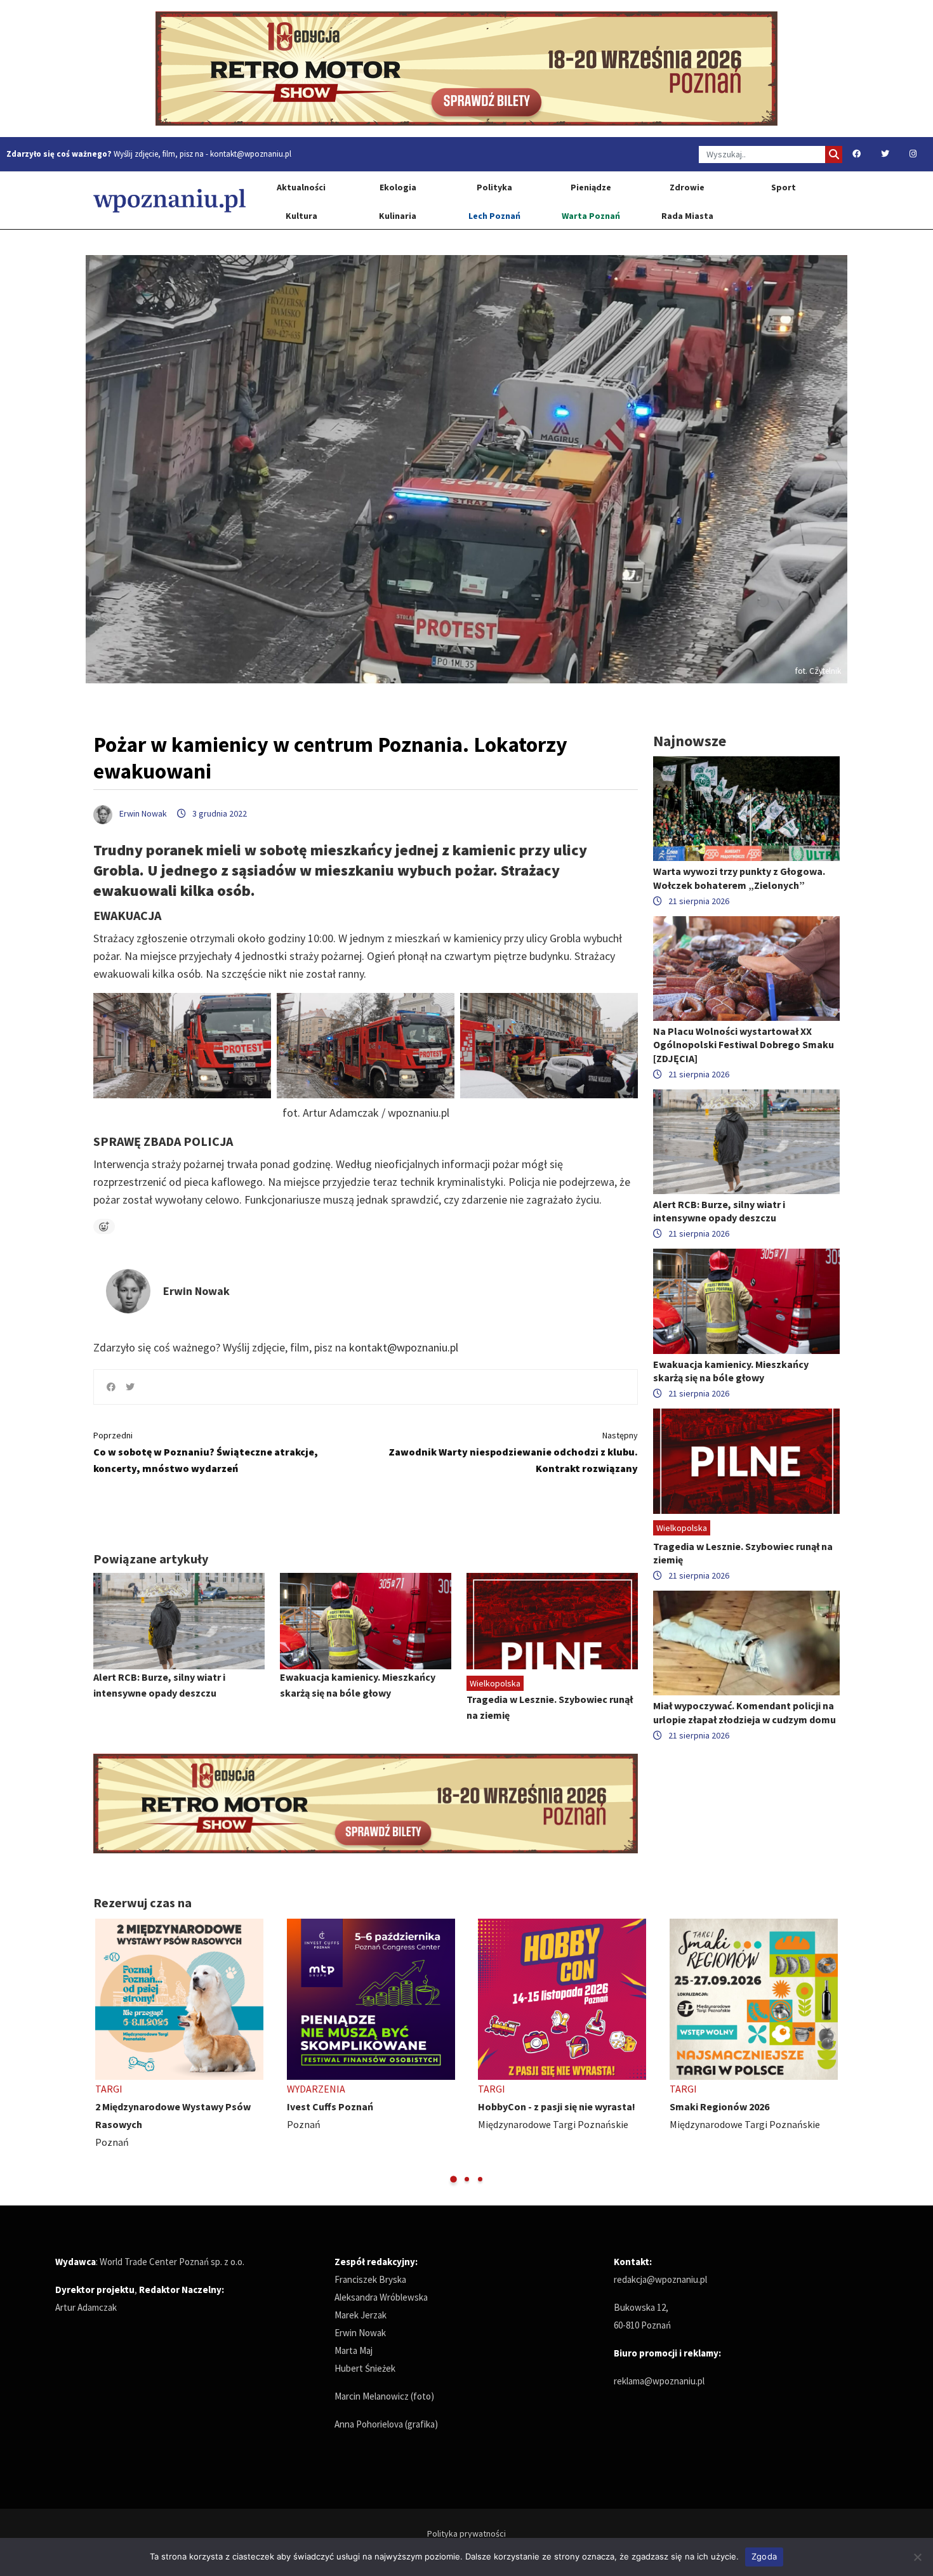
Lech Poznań (494, 216)
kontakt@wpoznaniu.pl (251, 154)
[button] (453, 2179)
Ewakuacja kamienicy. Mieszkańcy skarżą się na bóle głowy (731, 1371)
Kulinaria (398, 216)
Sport (784, 187)
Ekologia (398, 187)
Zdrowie (687, 187)
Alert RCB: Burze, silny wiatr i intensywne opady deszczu (719, 1211)
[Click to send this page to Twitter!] (130, 1387)
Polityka (494, 187)
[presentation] (104, 2052)
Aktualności (301, 187)
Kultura (301, 216)
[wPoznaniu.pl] (169, 200)
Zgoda (764, 2556)
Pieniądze (591, 187)
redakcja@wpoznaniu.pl (660, 2279)
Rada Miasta (687, 216)
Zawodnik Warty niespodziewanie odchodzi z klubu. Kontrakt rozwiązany (513, 1452)
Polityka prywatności (466, 2533)
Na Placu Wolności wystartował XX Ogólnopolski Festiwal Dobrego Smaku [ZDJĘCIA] (744, 1044)
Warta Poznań (591, 216)
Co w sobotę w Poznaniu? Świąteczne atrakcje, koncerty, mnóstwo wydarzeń (206, 1452)
